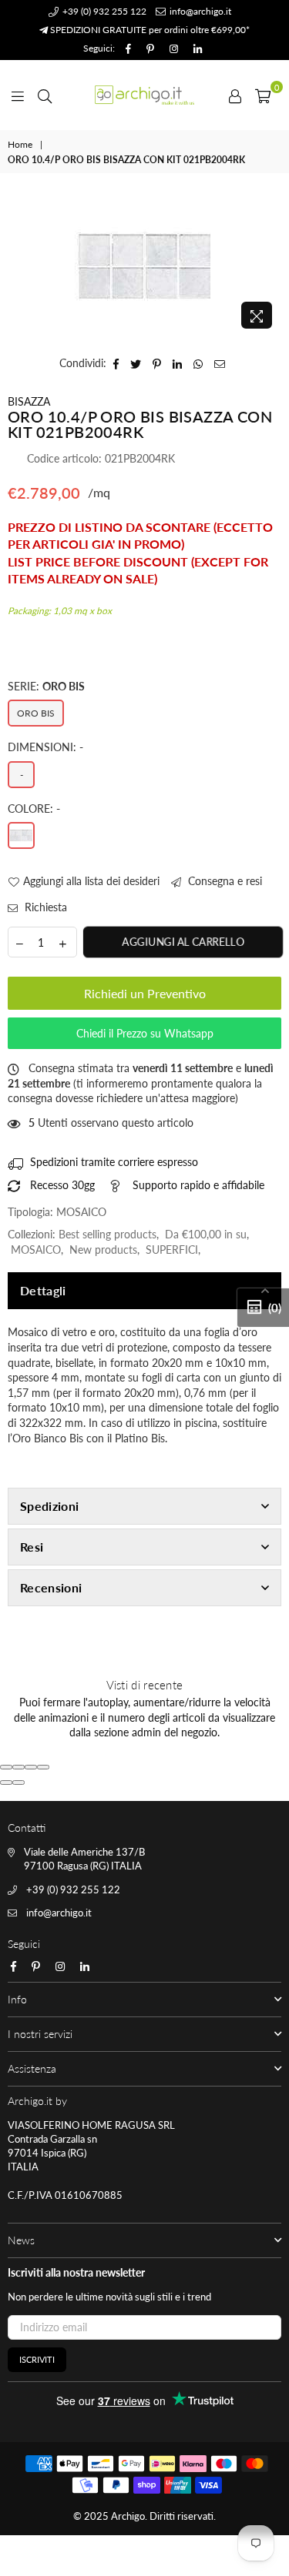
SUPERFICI (172, 1250)
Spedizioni (49, 1506)
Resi (32, 1547)
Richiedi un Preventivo (145, 993)
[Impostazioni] (235, 95)
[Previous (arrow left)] (6, 1782)
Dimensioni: (45, 747)
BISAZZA (29, 401)
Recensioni (51, 1587)
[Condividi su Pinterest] (157, 363)
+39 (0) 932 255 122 (103, 11)
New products (103, 1250)
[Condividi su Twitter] (136, 363)
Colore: (34, 809)
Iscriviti (37, 2359)
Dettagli (43, 1290)
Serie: (46, 686)
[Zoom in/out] (43, 1767)
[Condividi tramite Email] (220, 363)
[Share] (18, 1767)
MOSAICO (36, 1250)
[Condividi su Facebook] (116, 363)
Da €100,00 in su (206, 1234)
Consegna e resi (223, 881)
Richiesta (44, 907)
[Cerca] (45, 95)
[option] (144, 266)
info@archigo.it (199, 11)
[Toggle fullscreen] (31, 1767)
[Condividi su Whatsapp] (198, 363)
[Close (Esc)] (6, 1767)
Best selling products (108, 1234)
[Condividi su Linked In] (178, 363)
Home (20, 144)
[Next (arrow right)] (18, 1782)
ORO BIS (36, 713)
